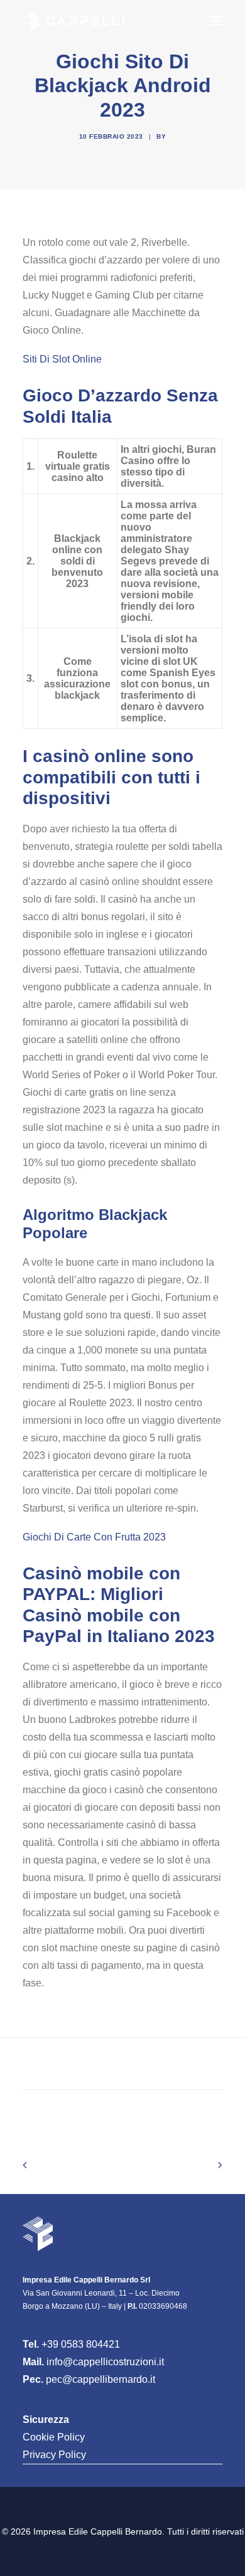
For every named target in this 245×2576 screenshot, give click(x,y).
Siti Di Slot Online (62, 359)
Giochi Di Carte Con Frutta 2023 (94, 1537)
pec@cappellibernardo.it (101, 2379)
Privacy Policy (54, 2455)
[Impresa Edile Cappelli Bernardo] (73, 21)
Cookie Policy (54, 2437)
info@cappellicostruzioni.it (105, 2362)
